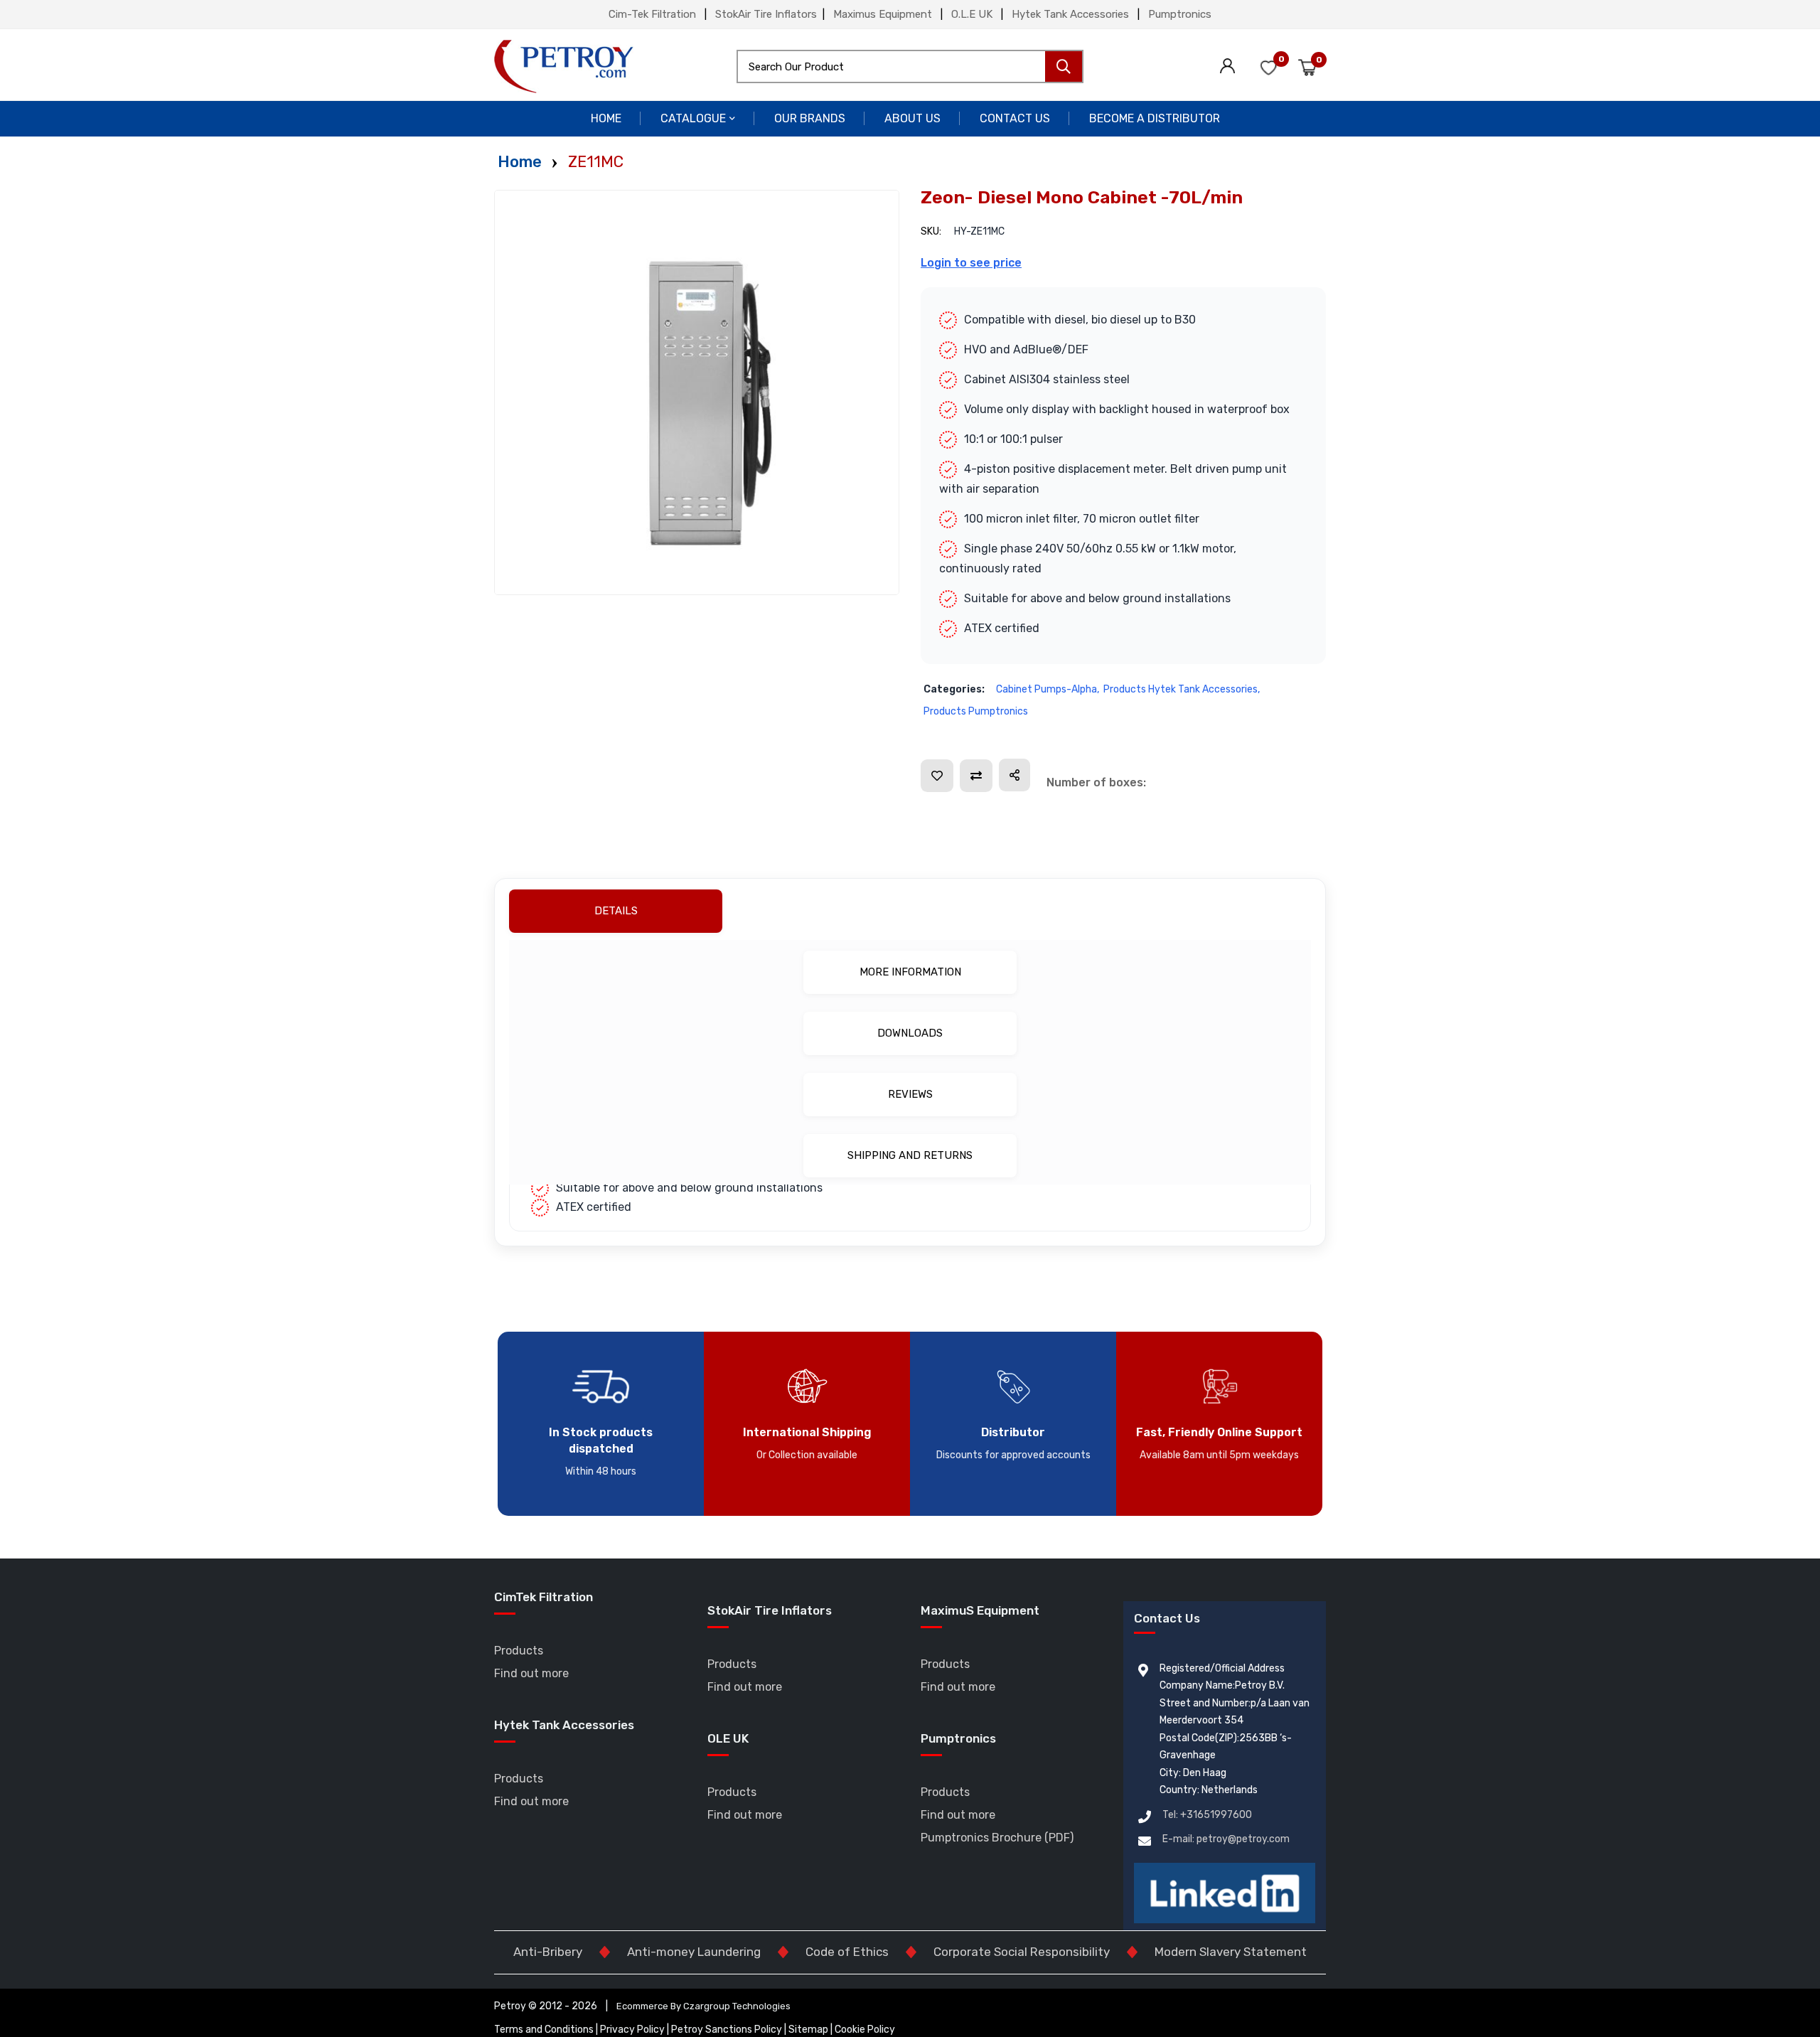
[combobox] (910, 66)
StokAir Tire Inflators (766, 14)
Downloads (910, 1033)
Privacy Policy (633, 2030)
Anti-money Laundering (694, 1952)
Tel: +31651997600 (1207, 1815)
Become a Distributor (1155, 118)
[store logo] (564, 66)
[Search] (1064, 66)
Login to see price (971, 263)
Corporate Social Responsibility (1022, 1952)
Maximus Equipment (883, 14)
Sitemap (809, 2030)
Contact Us (1015, 118)
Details (908, 911)
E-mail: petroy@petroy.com (1226, 1839)
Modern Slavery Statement (1231, 1952)
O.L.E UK (972, 14)
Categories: (954, 689)
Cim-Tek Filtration (652, 14)
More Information (910, 972)
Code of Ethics (847, 1952)
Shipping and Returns (910, 1155)
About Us (912, 118)
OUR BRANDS (810, 118)
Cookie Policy (865, 2030)
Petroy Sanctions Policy (728, 2030)
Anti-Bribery (548, 1952)
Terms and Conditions (544, 2030)
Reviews (910, 1094)
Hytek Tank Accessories (1070, 14)
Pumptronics (1180, 14)
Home (606, 118)
